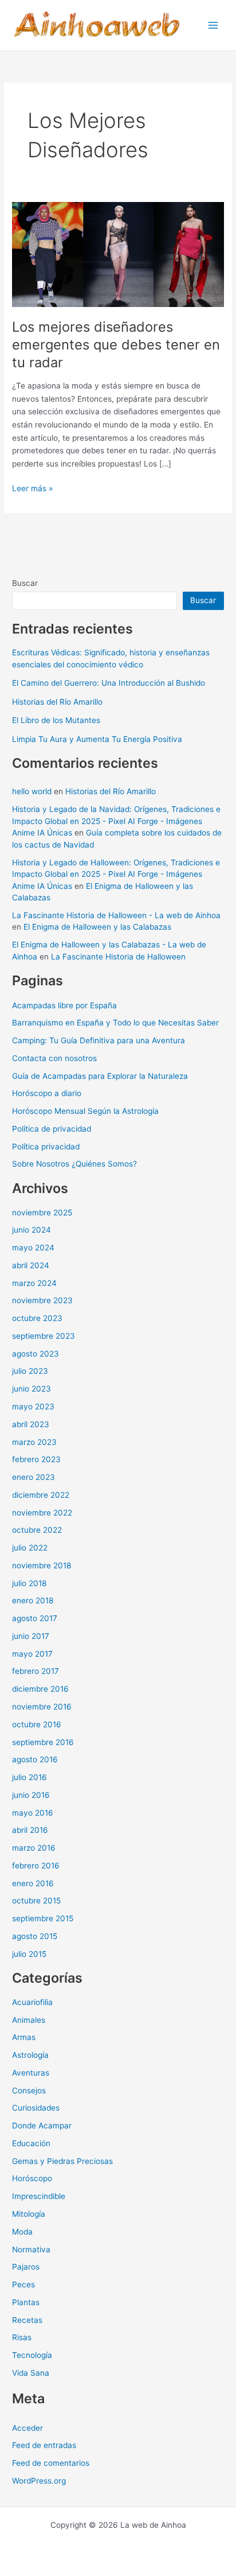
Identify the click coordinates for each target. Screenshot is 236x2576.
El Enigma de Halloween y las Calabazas (97, 927)
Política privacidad (46, 1147)
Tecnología (32, 2355)
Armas (24, 2037)
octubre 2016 (37, 1724)
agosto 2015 (35, 1936)
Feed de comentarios (51, 2463)
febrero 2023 (36, 1459)
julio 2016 (29, 1777)
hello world (32, 791)
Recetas (27, 2320)
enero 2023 (34, 1477)
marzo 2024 (34, 1283)
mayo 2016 (33, 1813)
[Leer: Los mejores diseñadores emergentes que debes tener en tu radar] (118, 254)
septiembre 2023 (44, 1336)
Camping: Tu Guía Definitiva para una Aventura (99, 1040)
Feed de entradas (44, 2445)
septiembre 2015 (43, 1918)
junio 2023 (32, 1389)
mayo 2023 (33, 1406)
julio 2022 (30, 1548)
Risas (22, 2337)
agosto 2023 (36, 1354)
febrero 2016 (36, 1866)
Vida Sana (31, 2373)
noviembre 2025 (42, 1213)
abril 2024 (31, 1265)
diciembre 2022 (41, 1495)
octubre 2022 (37, 1530)
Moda (22, 2232)
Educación (31, 2143)
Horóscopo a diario (47, 1093)
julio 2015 (29, 1954)
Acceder (27, 2428)
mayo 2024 (33, 1248)
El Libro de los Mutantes (56, 720)
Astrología (30, 2055)
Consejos (29, 2091)
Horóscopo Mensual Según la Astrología (85, 1111)
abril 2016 (30, 1830)
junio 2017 (31, 1636)
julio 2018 (29, 1583)
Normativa (31, 2249)
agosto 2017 (35, 1618)
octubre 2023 (37, 1318)
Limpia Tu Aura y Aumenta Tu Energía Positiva (97, 739)
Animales (29, 2020)
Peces (23, 2284)
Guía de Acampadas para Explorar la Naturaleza (100, 1076)
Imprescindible (39, 2196)
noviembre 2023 (42, 1300)
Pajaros (26, 2267)
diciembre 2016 (40, 1689)
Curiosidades (36, 2108)
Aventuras (31, 2073)
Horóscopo (32, 2178)
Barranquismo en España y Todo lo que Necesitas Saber (115, 1023)
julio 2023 (30, 1371)
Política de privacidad (52, 1129)
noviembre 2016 (42, 1707)
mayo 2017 (32, 1654)
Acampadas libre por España (64, 1005)
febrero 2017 (36, 1671)
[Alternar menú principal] (213, 26)
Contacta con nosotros (54, 1058)
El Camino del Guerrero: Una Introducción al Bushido (109, 683)
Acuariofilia (32, 2002)
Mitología (29, 2214)
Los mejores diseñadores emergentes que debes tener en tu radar (116, 345)
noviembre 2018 (42, 1565)
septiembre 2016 (43, 1742)
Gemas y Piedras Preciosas (62, 2161)
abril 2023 (31, 1424)
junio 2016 (31, 1795)
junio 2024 (32, 1230)
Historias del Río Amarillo (57, 702)
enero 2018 (33, 1600)
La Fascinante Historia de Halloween (118, 957)
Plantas (26, 2302)
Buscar (25, 583)
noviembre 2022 (42, 1513)
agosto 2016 (35, 1759)
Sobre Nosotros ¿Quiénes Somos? (74, 1164)
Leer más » (32, 489)
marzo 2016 (34, 1848)
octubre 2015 (36, 1901)
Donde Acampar (42, 2126)
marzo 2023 (34, 1442)
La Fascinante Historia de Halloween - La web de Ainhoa (116, 915)
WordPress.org (39, 2481)
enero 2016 (33, 1883)
